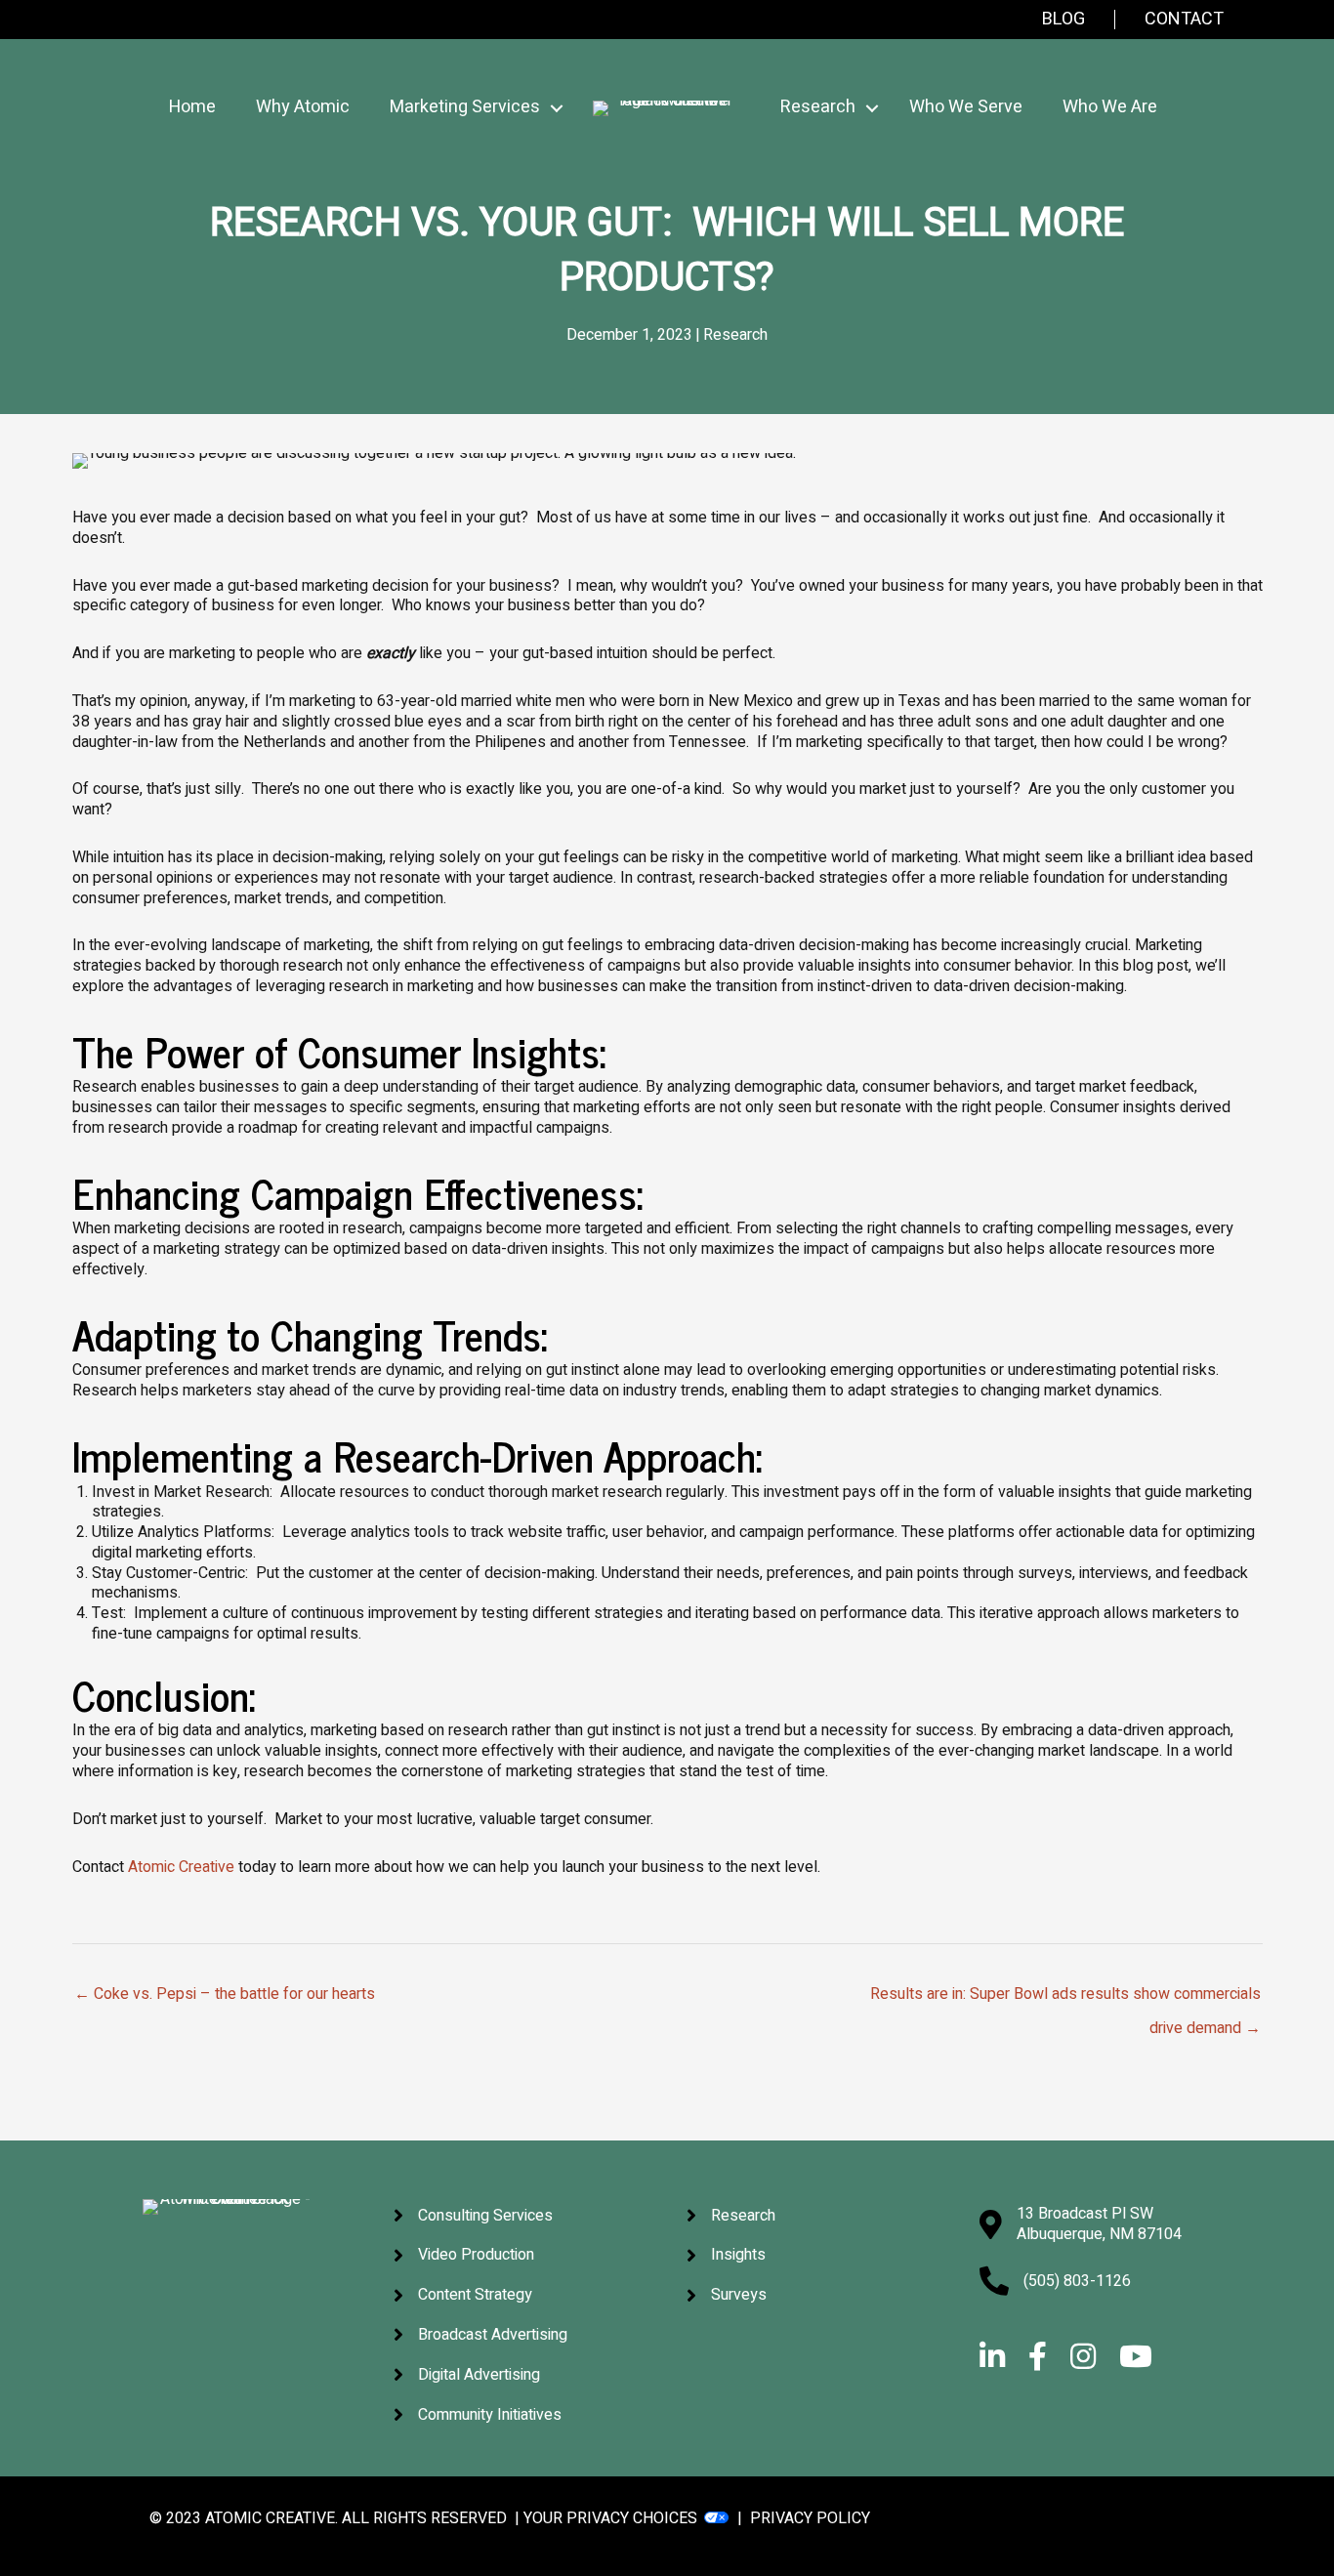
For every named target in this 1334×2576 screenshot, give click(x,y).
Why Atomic (303, 107)
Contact (1184, 20)
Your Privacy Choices (610, 2518)
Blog (1063, 20)
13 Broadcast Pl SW (1085, 2214)
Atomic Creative (181, 1867)
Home (192, 107)
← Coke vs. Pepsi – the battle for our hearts (225, 1994)
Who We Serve (966, 107)
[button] (557, 108)
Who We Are (1110, 107)
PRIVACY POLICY (810, 2518)
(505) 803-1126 (1077, 2281)
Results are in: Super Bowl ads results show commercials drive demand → (1065, 1998)
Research (735, 335)
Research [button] (818, 107)
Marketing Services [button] (465, 107)
